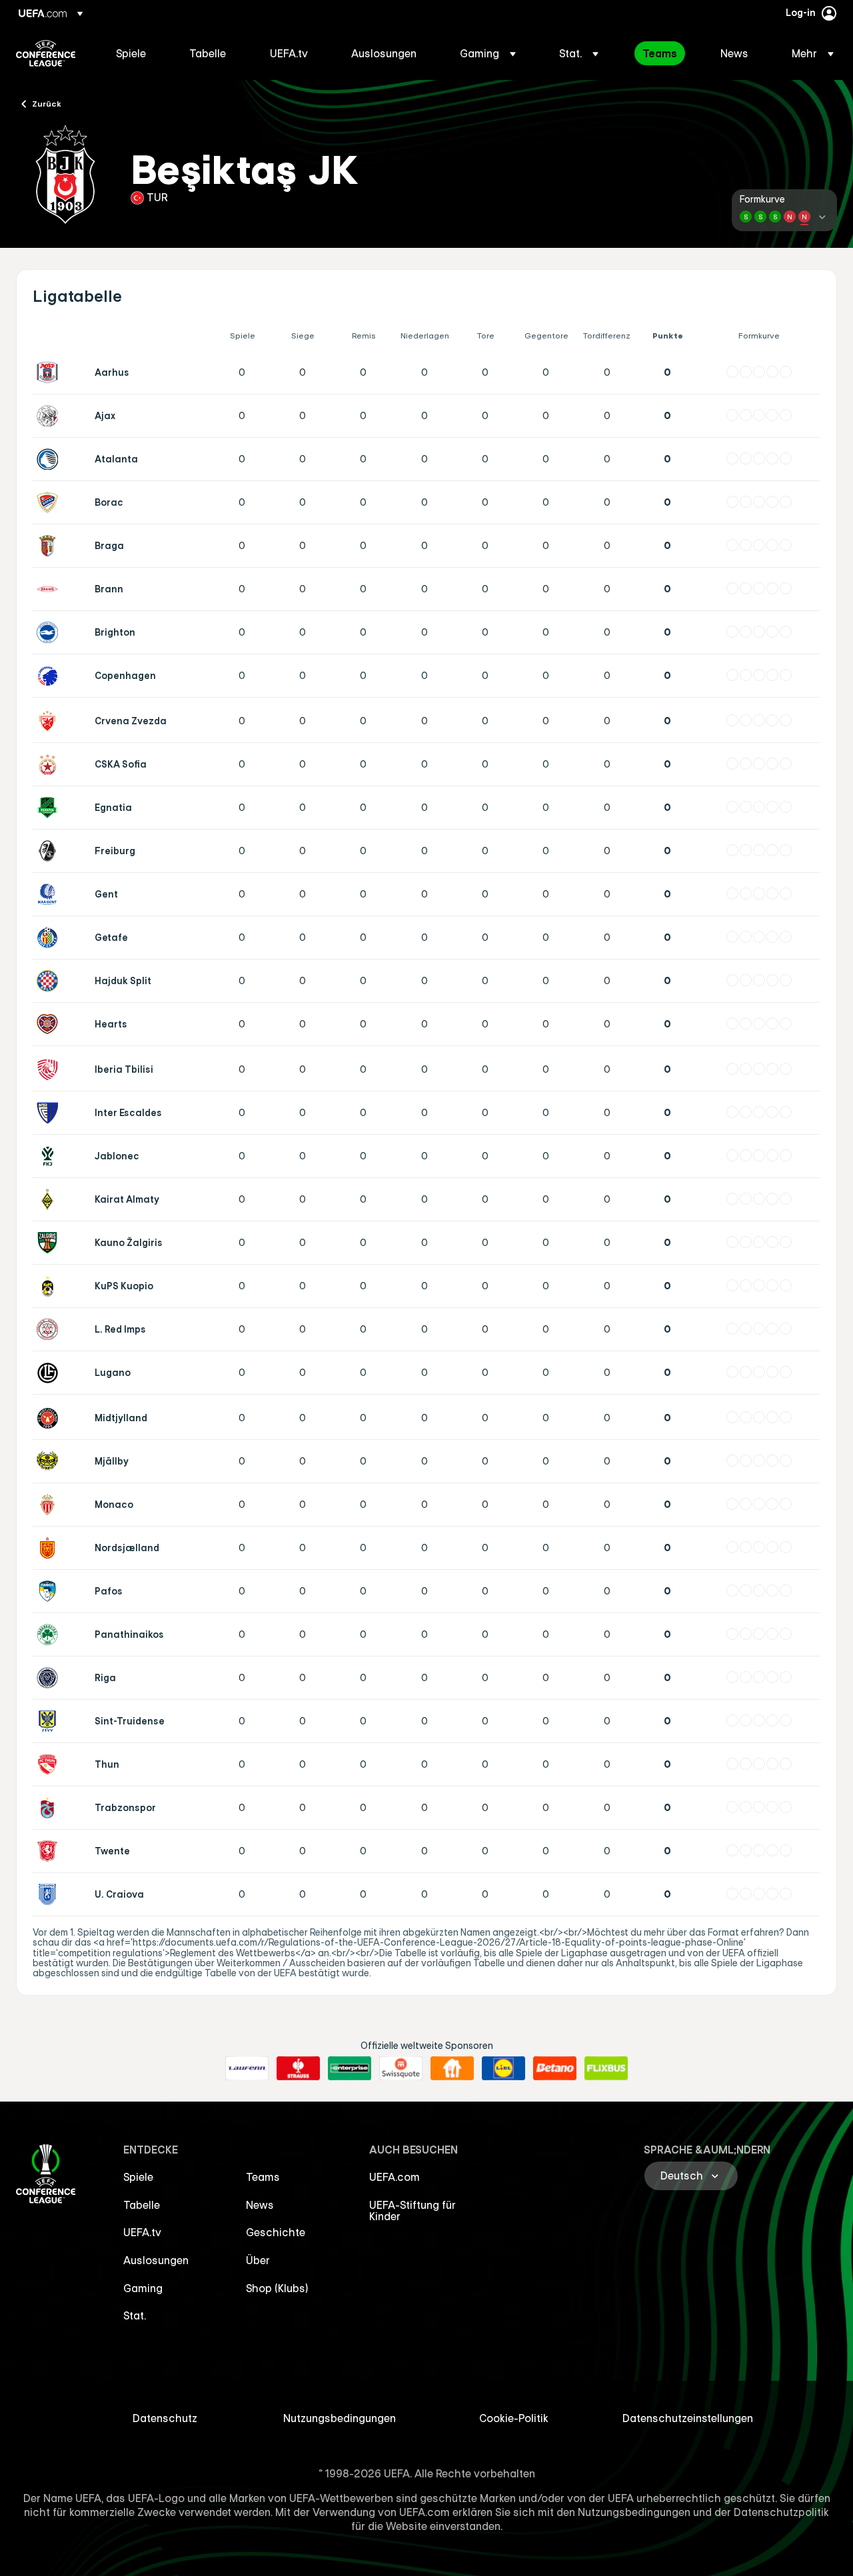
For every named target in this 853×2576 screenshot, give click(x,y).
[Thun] (50, 1764)
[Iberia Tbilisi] (50, 1069)
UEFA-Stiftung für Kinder (413, 2211)
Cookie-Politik (514, 2418)
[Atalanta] (50, 459)
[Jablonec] (50, 1156)
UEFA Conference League (46, 53)
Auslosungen (156, 2260)
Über (258, 2260)
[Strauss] (298, 2068)
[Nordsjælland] (50, 1548)
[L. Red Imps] (50, 1329)
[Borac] (50, 502)
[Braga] (50, 546)
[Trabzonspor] (50, 1808)
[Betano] (555, 2068)
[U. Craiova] (50, 1894)
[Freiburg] (50, 851)
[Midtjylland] (50, 1418)
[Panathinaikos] (50, 1634)
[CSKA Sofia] (50, 764)
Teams (263, 2177)
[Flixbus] (606, 2068)
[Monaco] (50, 1505)
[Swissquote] (401, 2068)
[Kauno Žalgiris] (50, 1243)
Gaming (143, 2288)
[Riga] (50, 1678)
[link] (131, 53)
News (260, 2205)
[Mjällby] (50, 1461)
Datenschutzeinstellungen (688, 2418)
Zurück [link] (47, 103)
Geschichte (276, 2232)
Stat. (135, 2315)
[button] (488, 53)
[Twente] (50, 1851)
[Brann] (50, 589)
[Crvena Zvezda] (50, 721)
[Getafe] (50, 938)
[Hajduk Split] (50, 981)
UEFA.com (395, 2177)
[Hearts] (50, 1024)
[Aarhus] (50, 372)
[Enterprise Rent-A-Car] (350, 2068)
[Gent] (50, 894)
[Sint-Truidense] (50, 1721)
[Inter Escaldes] (50, 1113)
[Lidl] (503, 2068)
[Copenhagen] (50, 676)
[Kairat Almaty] (50, 1199)
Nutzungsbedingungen (340, 2418)
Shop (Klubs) (277, 2288)
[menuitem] (136, 53)
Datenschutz (165, 2418)
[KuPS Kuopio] (50, 1286)
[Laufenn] (247, 2068)
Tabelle (142, 2205)
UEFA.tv (142, 2232)
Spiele (138, 2177)
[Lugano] (50, 1373)
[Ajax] (50, 416)
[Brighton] (50, 632)
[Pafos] (50, 1591)
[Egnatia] (50, 808)
